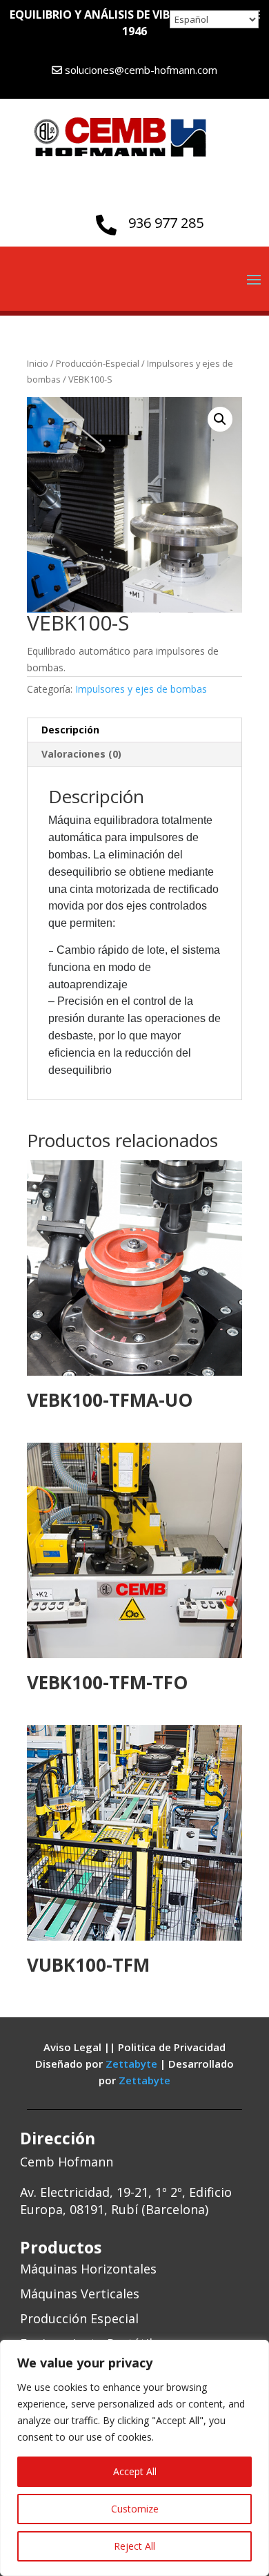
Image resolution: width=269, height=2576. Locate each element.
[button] (220, 419)
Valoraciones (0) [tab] (81, 754)
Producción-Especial (98, 363)
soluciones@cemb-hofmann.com (141, 70)
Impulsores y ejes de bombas (141, 689)
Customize (135, 2509)
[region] (134, 2458)
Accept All (135, 2471)
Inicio (38, 363)
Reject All (134, 2546)
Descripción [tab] (70, 730)
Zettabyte (133, 2064)
